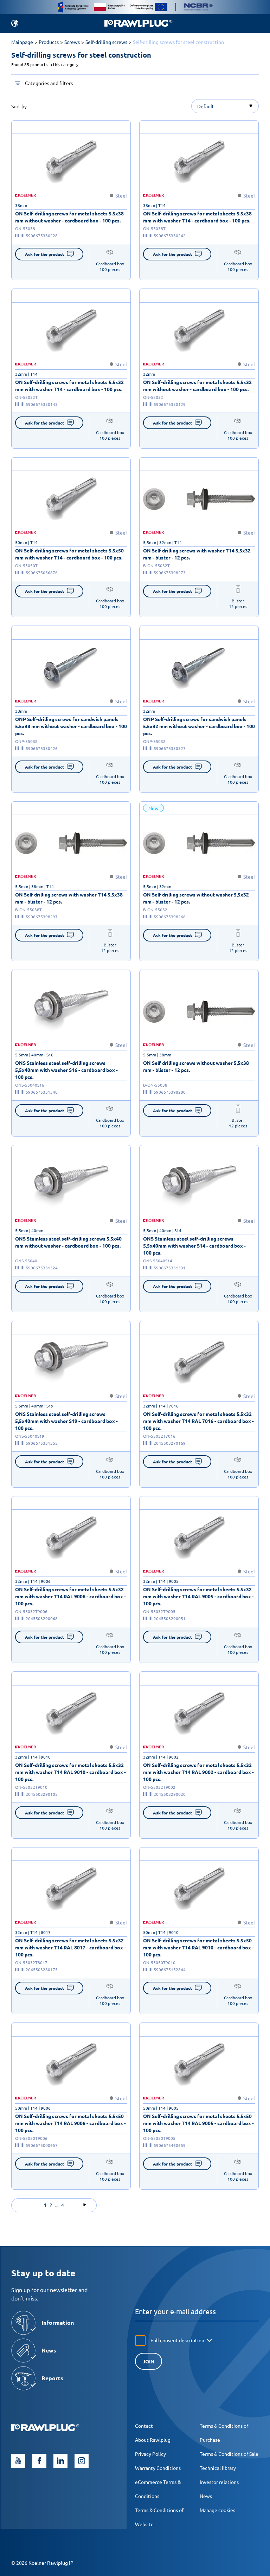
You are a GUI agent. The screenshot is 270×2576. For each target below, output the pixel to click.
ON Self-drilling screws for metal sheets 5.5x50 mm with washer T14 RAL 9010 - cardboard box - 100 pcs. (198, 1947)
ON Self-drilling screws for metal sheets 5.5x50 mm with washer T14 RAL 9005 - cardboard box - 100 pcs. (198, 2123)
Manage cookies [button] (217, 2510)
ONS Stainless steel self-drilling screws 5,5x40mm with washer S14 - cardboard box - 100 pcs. (194, 1245)
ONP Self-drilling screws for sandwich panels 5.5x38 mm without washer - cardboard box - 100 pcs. (71, 726)
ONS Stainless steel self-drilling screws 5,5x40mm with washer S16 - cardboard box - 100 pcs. (66, 1070)
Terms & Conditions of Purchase (224, 2433)
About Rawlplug (153, 2440)
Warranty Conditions (158, 2468)
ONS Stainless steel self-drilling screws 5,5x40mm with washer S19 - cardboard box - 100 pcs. (66, 1421)
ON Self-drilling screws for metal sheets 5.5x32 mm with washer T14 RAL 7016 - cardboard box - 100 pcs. (198, 1421)
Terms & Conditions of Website (159, 2517)
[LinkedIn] (60, 2461)
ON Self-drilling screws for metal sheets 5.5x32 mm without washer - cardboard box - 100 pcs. (197, 386)
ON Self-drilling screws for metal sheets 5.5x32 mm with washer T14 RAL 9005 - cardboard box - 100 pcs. (198, 1596)
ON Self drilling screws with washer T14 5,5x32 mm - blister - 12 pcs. (197, 554)
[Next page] (85, 2205)
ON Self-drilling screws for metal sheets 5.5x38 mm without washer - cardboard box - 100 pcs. (69, 217)
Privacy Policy (150, 2454)
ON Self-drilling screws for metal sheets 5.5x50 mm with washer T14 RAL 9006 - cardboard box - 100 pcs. (70, 2123)
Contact (144, 2426)
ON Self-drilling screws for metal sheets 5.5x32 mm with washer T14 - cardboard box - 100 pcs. (69, 386)
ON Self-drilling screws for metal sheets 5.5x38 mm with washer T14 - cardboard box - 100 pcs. (197, 217)
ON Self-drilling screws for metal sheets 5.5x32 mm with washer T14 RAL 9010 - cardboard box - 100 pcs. (70, 1772)
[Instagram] (82, 2461)
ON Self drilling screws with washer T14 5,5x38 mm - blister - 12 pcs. (69, 898)
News (206, 2496)
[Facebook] (39, 2461)
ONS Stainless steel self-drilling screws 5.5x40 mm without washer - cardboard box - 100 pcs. (68, 1242)
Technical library (218, 2468)
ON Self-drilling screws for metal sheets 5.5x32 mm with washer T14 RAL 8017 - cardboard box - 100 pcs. (70, 1947)
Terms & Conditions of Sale (229, 2454)
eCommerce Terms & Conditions (158, 2489)
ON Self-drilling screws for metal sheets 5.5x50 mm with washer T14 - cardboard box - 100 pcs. (69, 554)
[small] (71, 162)
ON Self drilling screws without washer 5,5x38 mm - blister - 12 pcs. (196, 1066)
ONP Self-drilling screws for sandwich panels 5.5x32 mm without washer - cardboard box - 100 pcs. (199, 726)
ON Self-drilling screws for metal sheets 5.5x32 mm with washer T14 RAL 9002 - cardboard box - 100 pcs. (198, 1772)
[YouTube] (18, 2461)
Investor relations (219, 2482)
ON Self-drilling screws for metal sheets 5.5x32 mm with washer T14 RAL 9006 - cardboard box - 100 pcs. (70, 1596)
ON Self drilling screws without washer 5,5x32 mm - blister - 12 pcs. (196, 898)
